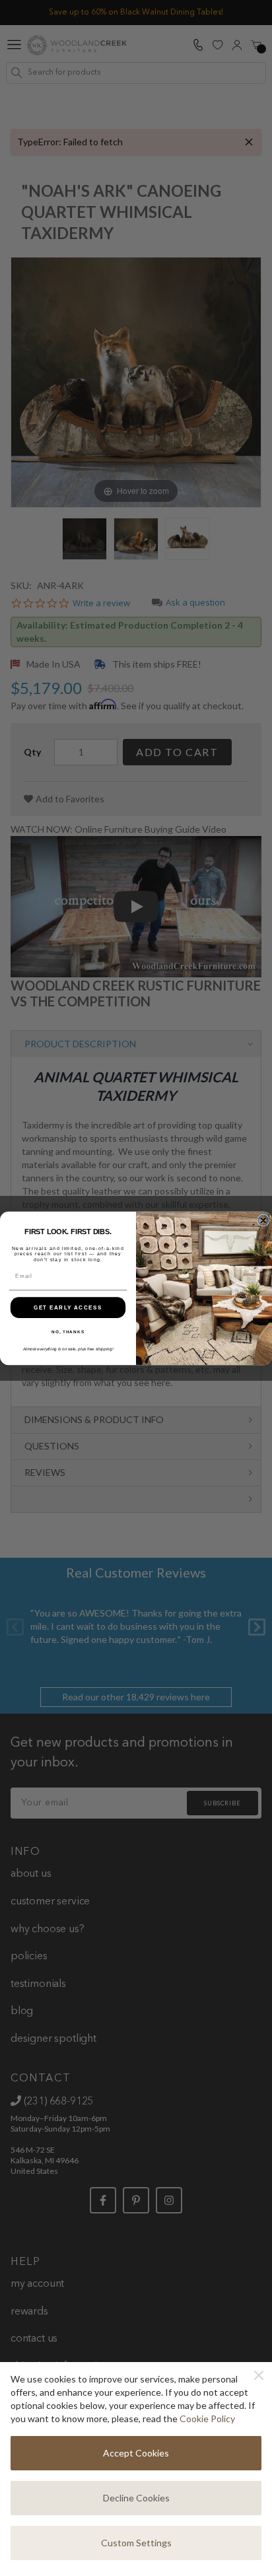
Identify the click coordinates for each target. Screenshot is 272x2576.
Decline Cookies (136, 2498)
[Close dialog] (263, 1220)
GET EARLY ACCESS (68, 1307)
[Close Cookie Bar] (259, 2375)
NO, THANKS (68, 1332)
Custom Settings (136, 2543)
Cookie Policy (207, 2419)
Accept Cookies (136, 2453)
